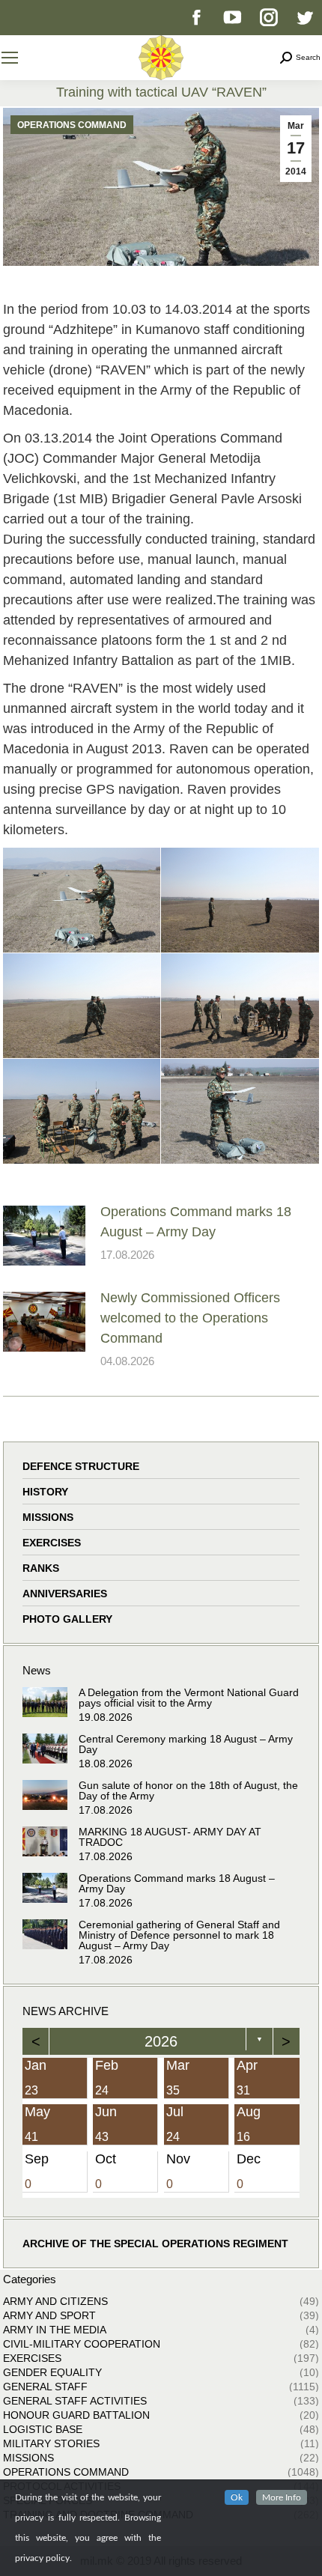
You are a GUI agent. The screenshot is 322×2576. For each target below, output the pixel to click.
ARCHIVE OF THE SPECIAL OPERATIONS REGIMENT (155, 2244)
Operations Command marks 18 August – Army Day (196, 1222)
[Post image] (44, 1236)
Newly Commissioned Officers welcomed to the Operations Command (190, 1318)
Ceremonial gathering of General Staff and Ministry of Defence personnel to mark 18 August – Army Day (179, 1935)
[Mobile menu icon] (10, 58)
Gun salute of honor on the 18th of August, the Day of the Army (188, 1790)
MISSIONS (48, 1517)
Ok (237, 2497)
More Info (282, 2497)
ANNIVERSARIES (65, 1594)
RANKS (41, 1568)
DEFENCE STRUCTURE (81, 1466)
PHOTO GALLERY (67, 1619)
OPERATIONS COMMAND (72, 125)
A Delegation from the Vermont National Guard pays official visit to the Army (189, 1698)
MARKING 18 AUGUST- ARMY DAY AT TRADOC (170, 1837)
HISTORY (45, 1492)
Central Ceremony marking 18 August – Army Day (186, 1744)
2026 (161, 2041)
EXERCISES (52, 1543)
